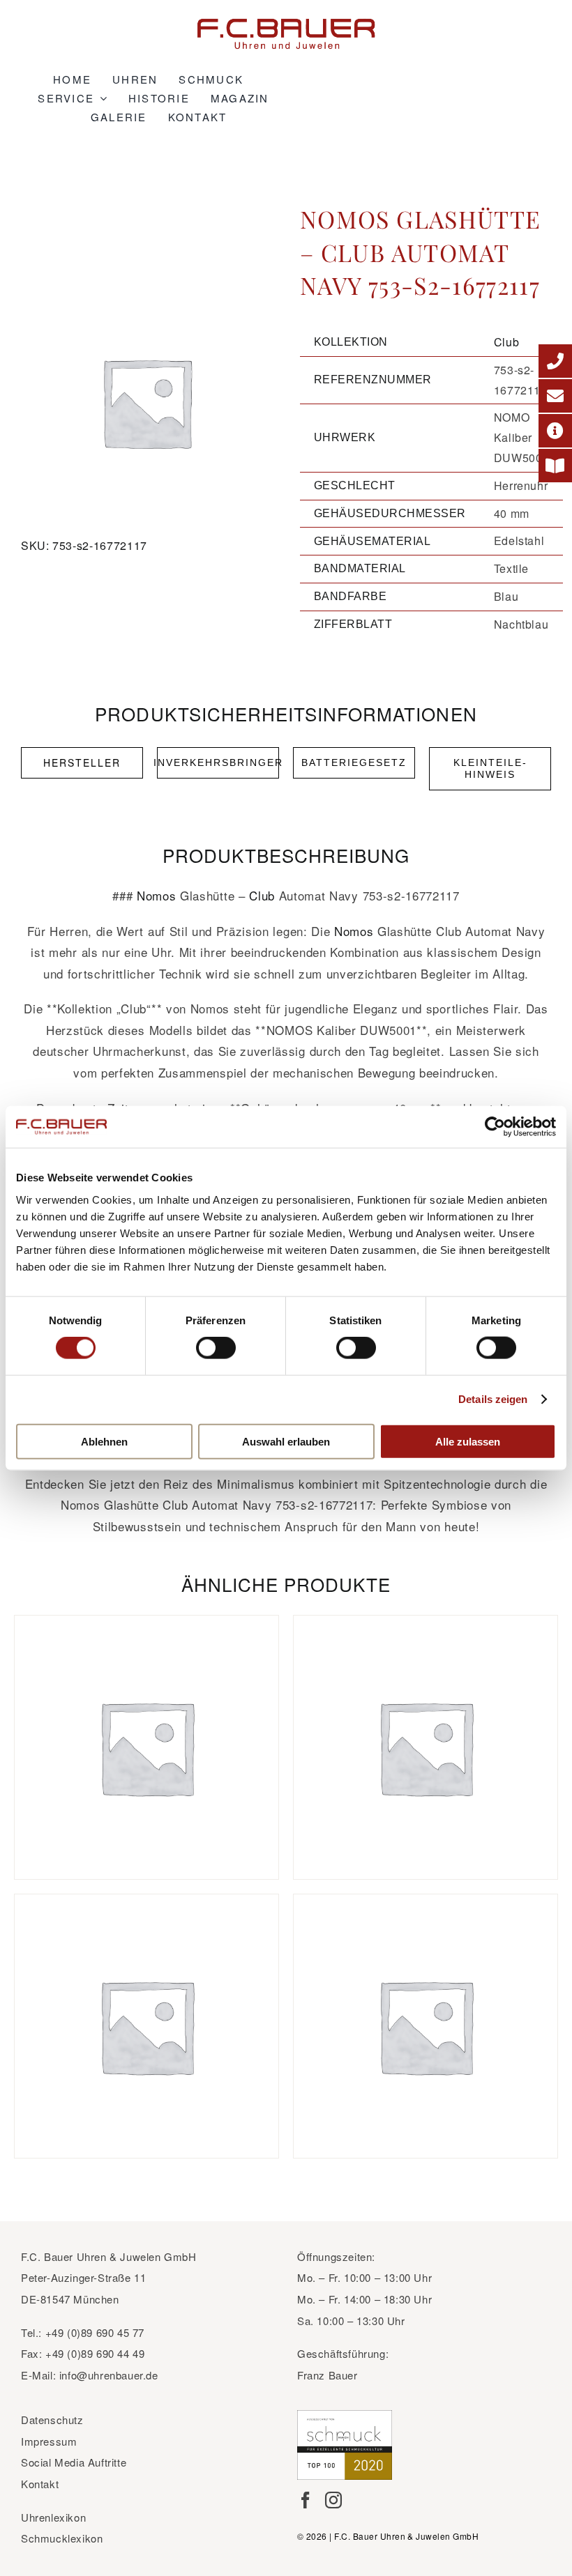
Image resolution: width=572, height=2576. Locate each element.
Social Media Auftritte (74, 2462)
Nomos (156, 895)
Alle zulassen (468, 1441)
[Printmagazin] (555, 466)
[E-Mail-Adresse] (555, 396)
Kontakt (40, 2484)
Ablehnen (104, 1441)
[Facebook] (306, 2500)
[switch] (216, 1348)
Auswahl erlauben (286, 1441)
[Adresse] (555, 431)
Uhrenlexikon (53, 2517)
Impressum (49, 2441)
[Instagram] (333, 2500)
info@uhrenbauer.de (109, 2375)
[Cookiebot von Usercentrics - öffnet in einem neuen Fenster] (495, 1127)
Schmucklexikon (62, 2538)
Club (507, 342)
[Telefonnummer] (555, 361)
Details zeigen (493, 1399)
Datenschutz (52, 2420)
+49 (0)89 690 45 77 (95, 2332)
